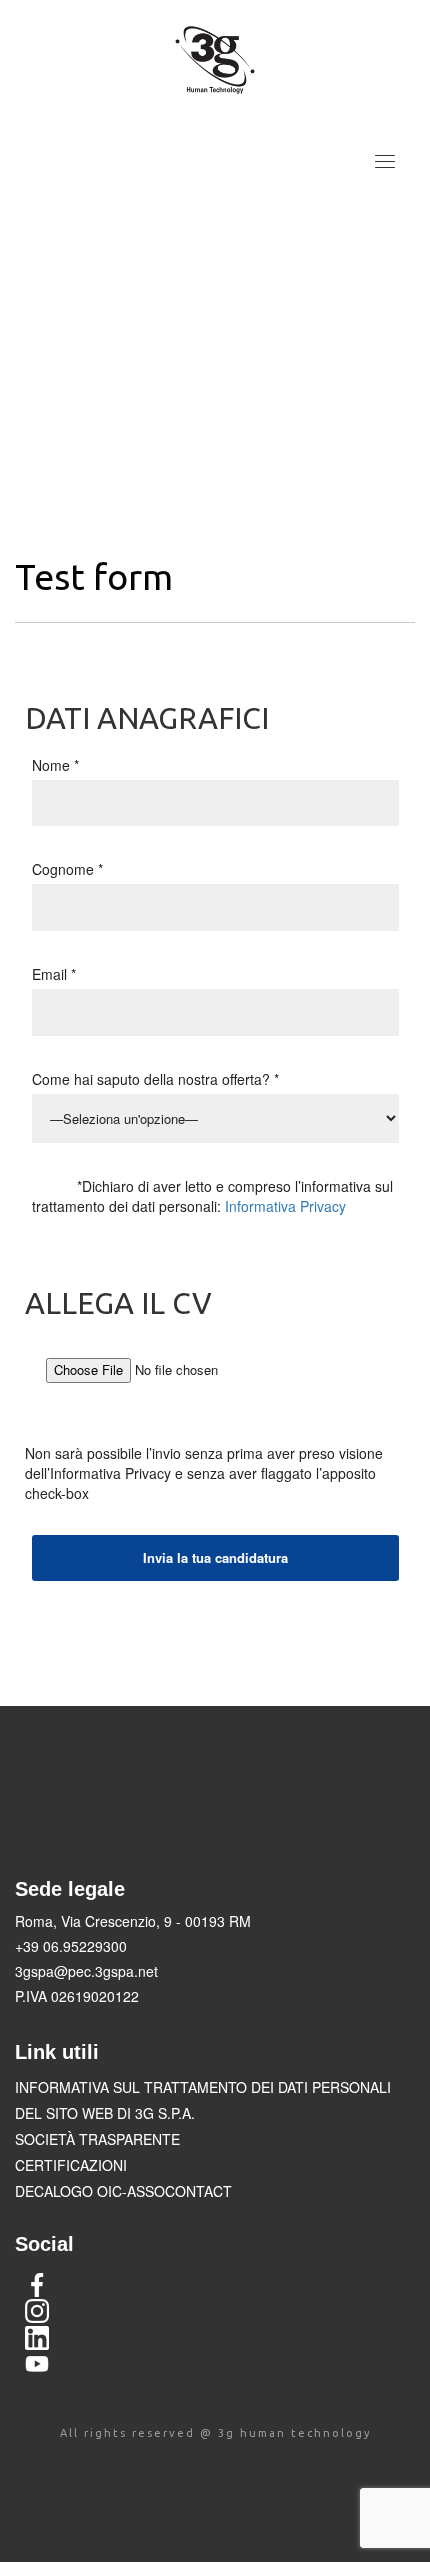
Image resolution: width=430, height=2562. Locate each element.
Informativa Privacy (285, 1206)
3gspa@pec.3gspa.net (86, 1971)
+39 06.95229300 (71, 1946)
